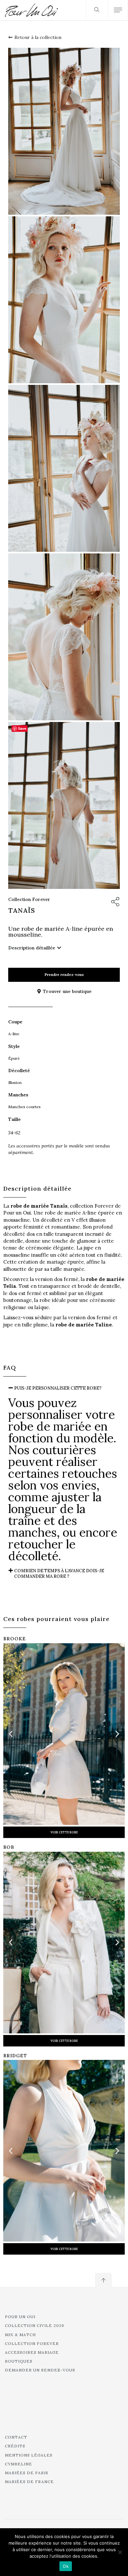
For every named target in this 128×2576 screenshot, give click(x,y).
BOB (9, 1847)
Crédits (15, 2446)
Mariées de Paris (27, 2473)
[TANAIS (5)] (64, 468)
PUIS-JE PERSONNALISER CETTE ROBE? (58, 1388)
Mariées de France (29, 2482)
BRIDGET (15, 2056)
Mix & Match (20, 2335)
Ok (66, 2566)
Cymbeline (19, 2464)
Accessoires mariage (32, 2352)
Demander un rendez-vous (40, 2370)
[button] (64, 1388)
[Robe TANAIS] (64, 131)
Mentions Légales (29, 2455)
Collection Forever (29, 899)
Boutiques (19, 2361)
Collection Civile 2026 (35, 2325)
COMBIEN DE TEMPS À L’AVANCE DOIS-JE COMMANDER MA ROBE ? (59, 1574)
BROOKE (15, 1639)
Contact (16, 2437)
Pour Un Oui (20, 2317)
